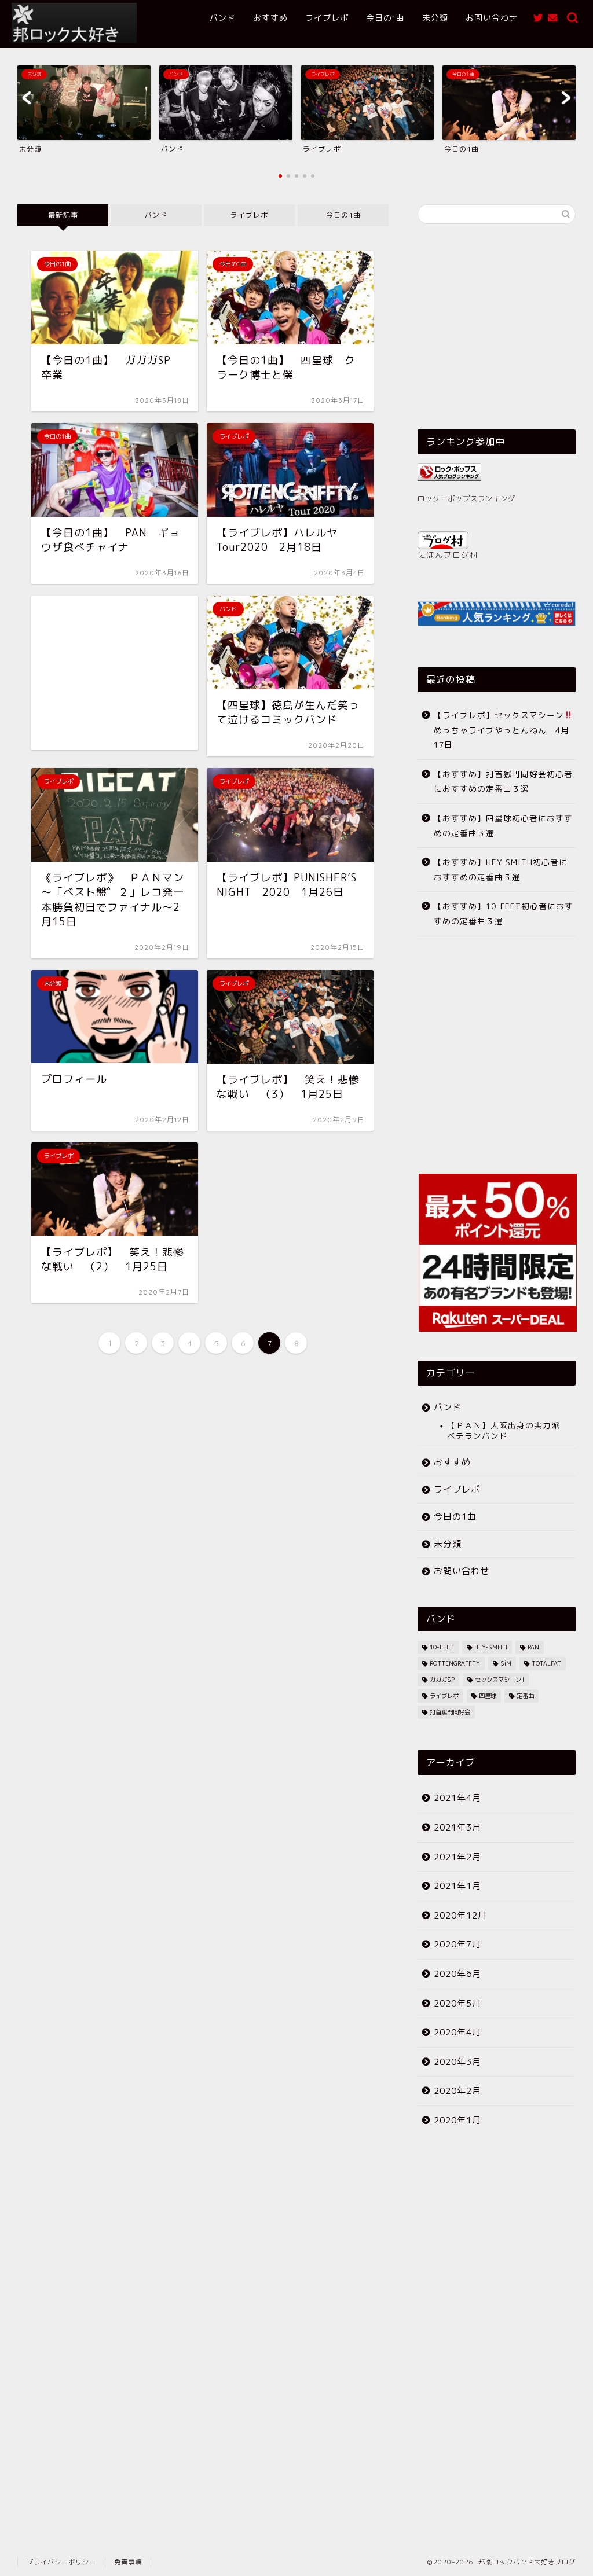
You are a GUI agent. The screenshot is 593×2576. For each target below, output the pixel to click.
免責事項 (128, 2562)
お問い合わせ (492, 18)
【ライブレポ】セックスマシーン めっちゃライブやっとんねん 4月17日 (504, 730)
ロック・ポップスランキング (466, 499)
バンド (223, 18)
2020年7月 (457, 1944)
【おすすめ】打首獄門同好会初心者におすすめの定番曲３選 (503, 782)
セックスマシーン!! (499, 1680)
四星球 (488, 1696)
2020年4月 (457, 2032)
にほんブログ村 (448, 555)
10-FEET (442, 1647)
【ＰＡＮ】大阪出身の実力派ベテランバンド (504, 1430)
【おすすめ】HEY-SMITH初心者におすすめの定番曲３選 (501, 870)
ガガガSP (442, 1680)
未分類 (435, 18)
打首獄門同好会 (450, 1712)
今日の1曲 (385, 18)
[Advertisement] (115, 673)
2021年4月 (457, 1798)
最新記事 (63, 215)
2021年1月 (457, 1886)
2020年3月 (457, 2062)
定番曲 (525, 1696)
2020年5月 (457, 2003)
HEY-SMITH (491, 1647)
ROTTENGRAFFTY (455, 1663)
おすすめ (270, 18)
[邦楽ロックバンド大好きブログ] (74, 41)
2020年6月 (457, 1974)
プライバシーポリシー (61, 2562)
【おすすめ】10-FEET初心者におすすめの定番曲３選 (504, 914)
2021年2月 (457, 1857)
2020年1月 (457, 2120)
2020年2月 (457, 2091)
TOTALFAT (546, 1663)
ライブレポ (327, 18)
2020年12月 (460, 1915)
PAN (533, 1647)
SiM (506, 1663)
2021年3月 (457, 1827)
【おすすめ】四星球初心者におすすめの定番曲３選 (503, 826)
